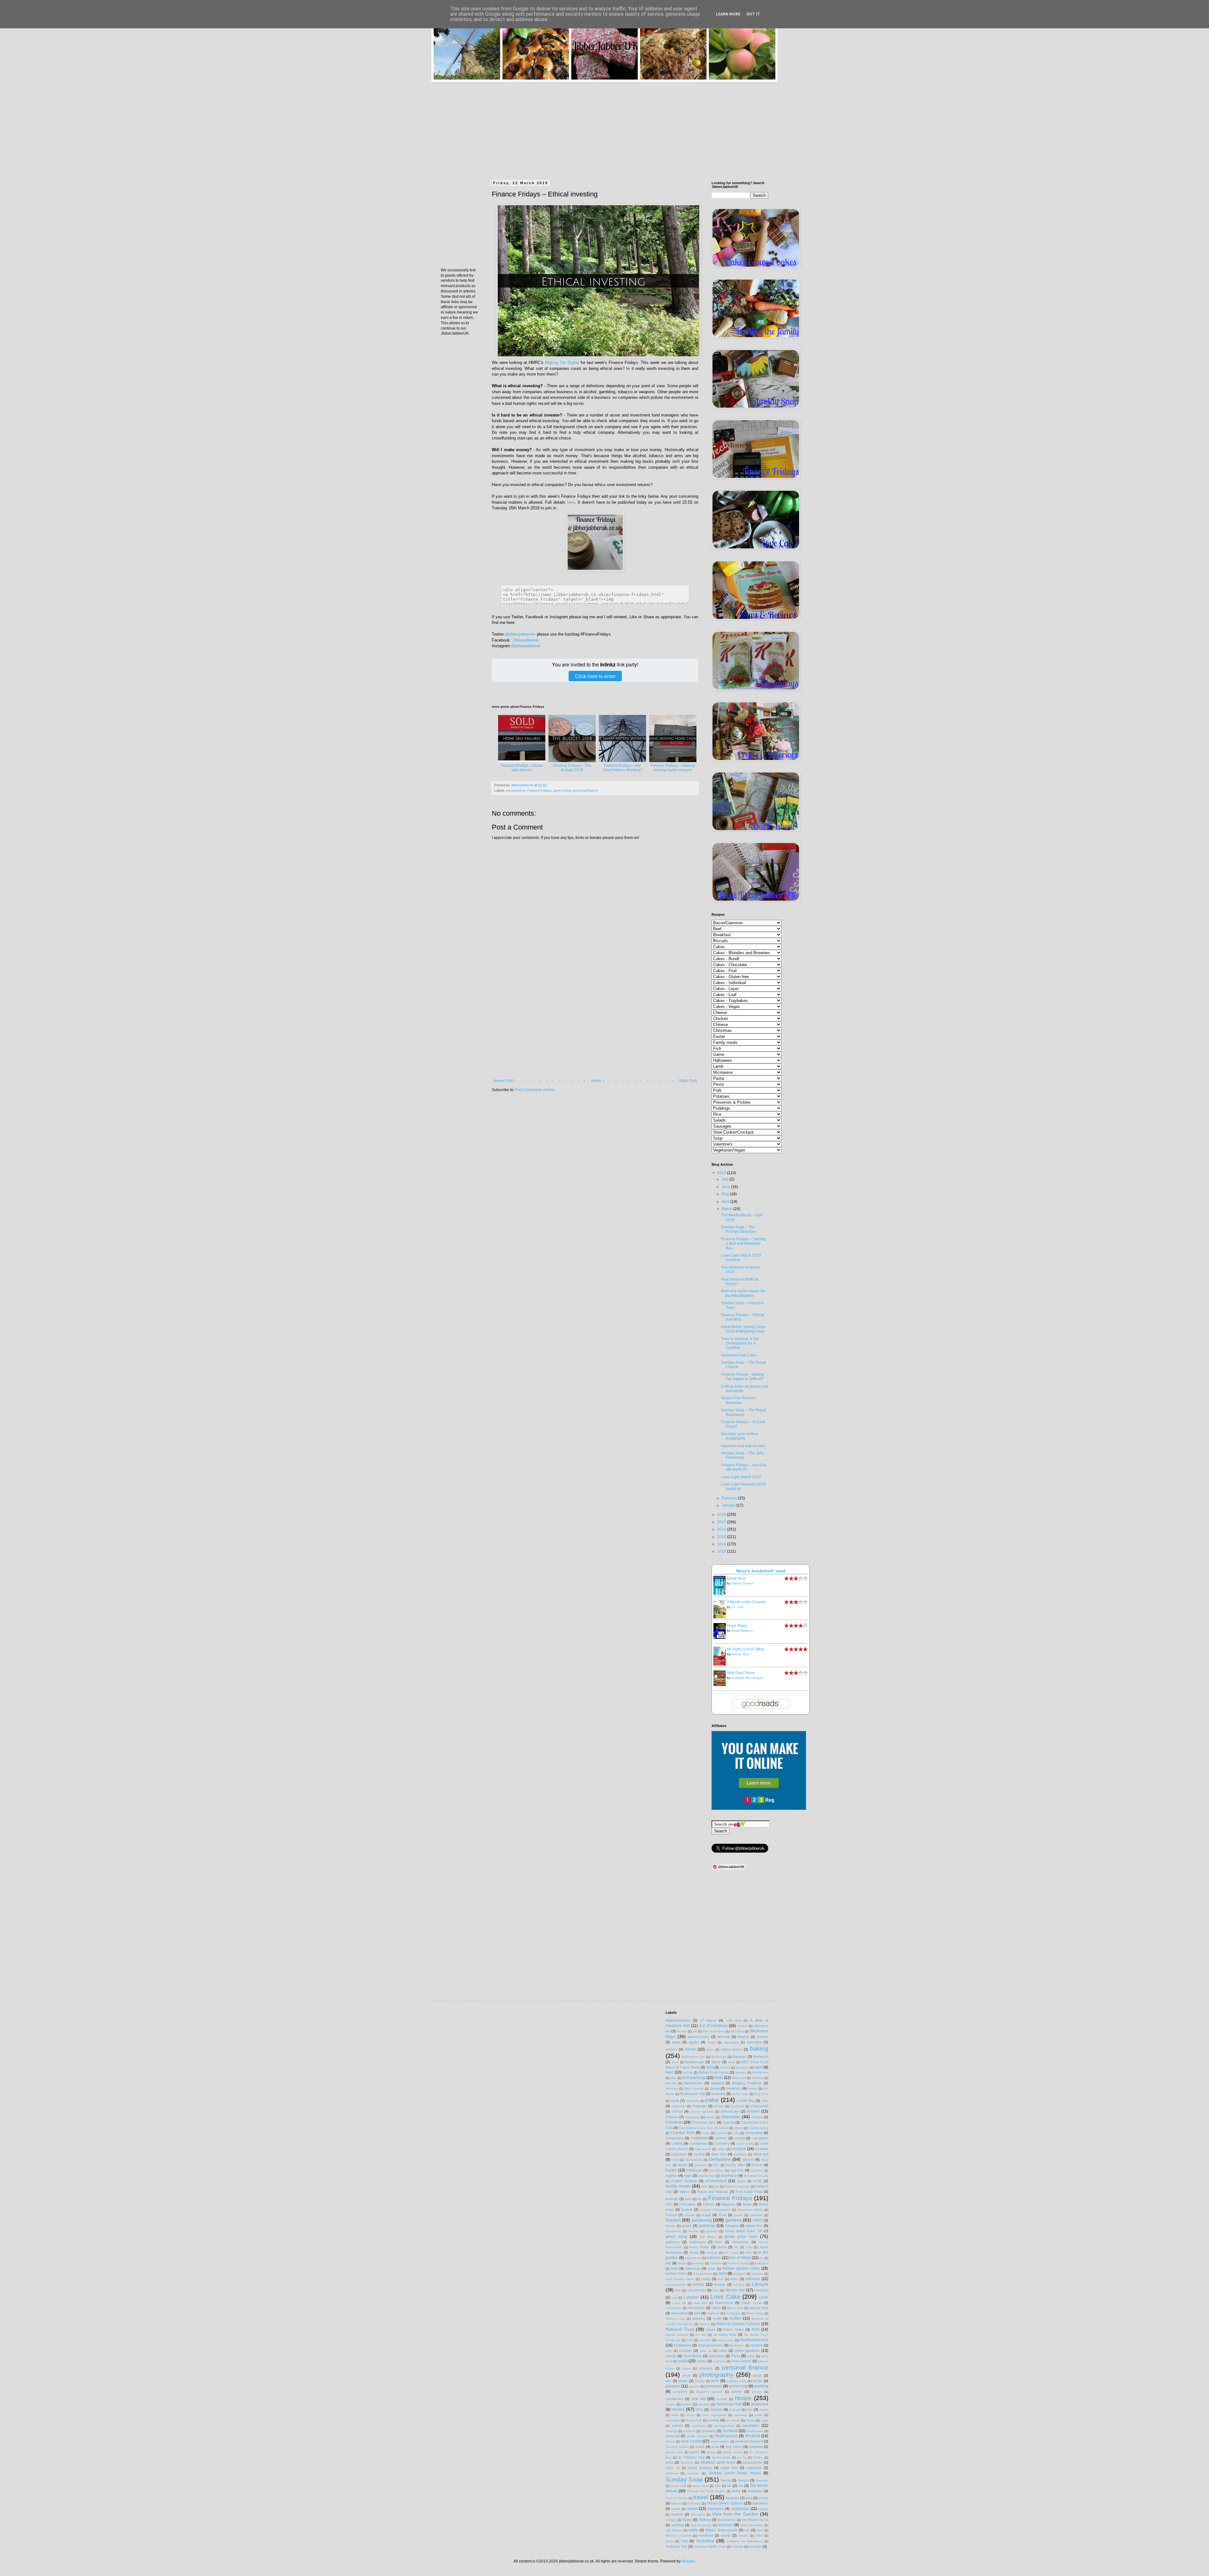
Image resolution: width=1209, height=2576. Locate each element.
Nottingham (682, 2345)
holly (749, 2247)
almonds (724, 2037)
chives (710, 2117)
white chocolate (752, 2525)
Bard (675, 2062)
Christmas (674, 2122)
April (726, 1202)
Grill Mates (708, 2237)
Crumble (762, 2149)
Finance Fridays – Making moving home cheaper (673, 768)
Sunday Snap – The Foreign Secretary (739, 1229)
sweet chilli (678, 2486)
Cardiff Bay (745, 2101)
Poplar (700, 2381)
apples (694, 2042)
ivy (761, 2258)
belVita (688, 2072)
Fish (669, 2204)
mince (716, 2308)
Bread (715, 2088)
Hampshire (740, 2242)
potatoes (673, 2386)
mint (697, 2313)
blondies (672, 2089)
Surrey (726, 2480)
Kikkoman (693, 2268)
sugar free (729, 2468)
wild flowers (674, 2530)
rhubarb (716, 2409)
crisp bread (703, 2149)
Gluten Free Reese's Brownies (738, 1400)
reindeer (704, 2404)
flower (747, 2204)
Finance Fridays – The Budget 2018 (572, 768)
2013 (722, 1551)
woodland (706, 2535)
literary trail (735, 2290)
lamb (722, 2273)
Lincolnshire (697, 2290)
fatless (684, 2192)
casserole (678, 2106)
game (738, 2215)
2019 (722, 1173)
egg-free (757, 2170)
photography (716, 2375)
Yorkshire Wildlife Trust (710, 2547)
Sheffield (752, 2436)
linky (716, 2290)
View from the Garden (735, 2514)
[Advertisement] (604, 126)
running (713, 2420)
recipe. (670, 2404)
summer (693, 2473)
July (726, 1179)
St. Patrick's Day (691, 2457)
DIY (716, 2165)
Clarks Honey (759, 2128)
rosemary (741, 2415)
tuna (749, 2498)
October (685, 2351)
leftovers (753, 2279)
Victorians (698, 2514)
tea (741, 2486)
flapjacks (728, 2204)
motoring (699, 2318)
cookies (721, 2138)
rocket (690, 2415)
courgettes (760, 2138)
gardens (734, 2220)
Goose (694, 2231)
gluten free (754, 2226)
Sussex (744, 2480)
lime (678, 2290)
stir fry (742, 2457)
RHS (699, 2409)
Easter (671, 2170)
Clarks (739, 2128)
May (726, 1194)
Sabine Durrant (742, 1583)
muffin (717, 2318)
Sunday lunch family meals (735, 2473)
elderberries (707, 2176)
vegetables (715, 2509)
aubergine (754, 2042)
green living (562, 790)
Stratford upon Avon (718, 2462)
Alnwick (743, 2037)
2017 (722, 1522)
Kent (674, 2268)
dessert (748, 2160)
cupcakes (679, 2154)
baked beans (731, 2049)
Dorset (757, 2165)
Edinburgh (694, 2170)
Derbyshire (720, 2159)
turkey (763, 2498)
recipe (743, 2398)
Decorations (694, 2160)
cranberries (698, 2143)
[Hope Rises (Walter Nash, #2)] (721, 1638)
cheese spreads (702, 2112)
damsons (740, 2154)
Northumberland (754, 2340)
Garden (673, 2220)
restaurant (760, 2404)
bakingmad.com (693, 2057)
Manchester (724, 2303)
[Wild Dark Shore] (721, 1685)
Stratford (687, 2463)
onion (723, 2351)
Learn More (728, 14)
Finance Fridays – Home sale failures (522, 768)
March (727, 1209)
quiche (737, 2392)
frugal (706, 2215)
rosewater (673, 2420)
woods (726, 2535)
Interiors (714, 2258)
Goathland (673, 2231)
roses (759, 2415)
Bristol (752, 2089)
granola (712, 2231)
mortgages (733, 2313)
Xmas (670, 2541)
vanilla (676, 2509)
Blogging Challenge (747, 2083)
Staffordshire (721, 2457)
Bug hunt (761, 2094)
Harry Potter (699, 2247)
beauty (725, 2067)
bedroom (743, 2067)
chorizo (757, 2117)
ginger (687, 2226)
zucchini (755, 2546)
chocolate (731, 2117)
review (678, 2409)
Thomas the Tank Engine (706, 2491)
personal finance (586, 790)
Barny (716, 2062)
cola (736, 2133)
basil (732, 2062)
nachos (705, 2324)
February (730, 1498)
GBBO (758, 2220)
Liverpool (761, 2290)
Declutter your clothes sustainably (740, 1436)
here (571, 502)
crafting (677, 2143)
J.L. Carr (738, 1607)
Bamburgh (719, 2057)
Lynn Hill (679, 2303)
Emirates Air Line (756, 2176)
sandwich (699, 2426)
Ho (736, 2247)
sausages (751, 2426)
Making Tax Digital (562, 362)
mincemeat (679, 2313)
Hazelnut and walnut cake (743, 1446)
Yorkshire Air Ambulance (745, 2541)
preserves (714, 2386)
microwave (696, 2308)
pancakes (716, 2356)
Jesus (682, 2263)
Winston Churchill (678, 2536)
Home (596, 1081)
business (693, 2101)
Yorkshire (705, 2541)
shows (670, 2441)
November (737, 2345)
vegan (692, 2509)
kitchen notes (676, 2273)
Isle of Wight (740, 2258)
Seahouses (755, 2431)
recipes (687, 2404)
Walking (705, 2520)
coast (706, 2133)
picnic (758, 2375)
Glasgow (732, 2226)
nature (711, 2330)
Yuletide (738, 2547)
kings (712, 2269)
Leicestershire (676, 2285)
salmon (677, 2426)
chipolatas (692, 2117)
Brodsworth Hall (692, 2094)
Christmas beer (704, 2122)
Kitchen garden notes (741, 2268)
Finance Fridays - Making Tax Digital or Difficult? (743, 1377)
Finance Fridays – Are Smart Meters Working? (623, 768)
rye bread (733, 2420)
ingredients (693, 2258)
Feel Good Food (749, 2192)
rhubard (735, 2410)
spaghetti (756, 2447)
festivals (672, 2199)
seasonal (673, 2436)
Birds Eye (739, 2078)
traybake (732, 2498)
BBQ (710, 2067)
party (751, 2356)
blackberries (693, 2083)
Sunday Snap (684, 2480)
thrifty (736, 2491)
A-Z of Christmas (713, 2026)
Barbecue (761, 2057)
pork (715, 2381)
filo (700, 2199)
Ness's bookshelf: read (761, 1571)
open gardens (747, 2351)
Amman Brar (740, 1654)
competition (754, 2133)
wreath (744, 2536)
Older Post (688, 1081)
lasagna (739, 2274)
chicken (753, 2111)
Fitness (709, 2204)
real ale (699, 2399)
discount (701, 2165)
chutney (728, 2122)
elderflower (729, 2176)
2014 (722, 1544)
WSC (759, 2536)
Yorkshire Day (676, 2546)
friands (690, 2215)
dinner (683, 2165)
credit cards (745, 2144)
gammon (756, 2215)
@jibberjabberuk (520, 634)
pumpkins (680, 2392)
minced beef (759, 2308)
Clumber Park (683, 2133)
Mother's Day (675, 2319)
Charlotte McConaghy (747, 1678)
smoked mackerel (749, 2441)
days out (761, 2154)
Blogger (688, 2561)
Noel (690, 2340)
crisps (721, 2149)
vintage (671, 2520)
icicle (748, 2253)
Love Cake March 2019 (741, 1477)
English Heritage (684, 2181)
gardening (702, 2220)
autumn (671, 2049)
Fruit (723, 2215)
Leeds (706, 2279)
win (747, 2530)
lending (739, 2285)
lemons (720, 2284)
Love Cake (725, 2297)
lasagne (757, 2274)
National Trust (680, 2329)
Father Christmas (737, 2186)
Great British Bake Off (744, 2231)
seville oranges (697, 2436)
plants (683, 2381)
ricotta (764, 2410)
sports (694, 2452)
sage (765, 2420)
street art (673, 2468)
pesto (687, 2375)
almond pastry (699, 2037)
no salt (701, 2335)
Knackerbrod (703, 2274)
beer (670, 2072)
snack (700, 2447)
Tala (718, 2486)
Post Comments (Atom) (535, 1090)
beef (759, 2067)
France (671, 2215)
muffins (735, 2318)
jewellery (698, 2263)
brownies (718, 2094)
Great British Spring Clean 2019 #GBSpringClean (743, 1329)
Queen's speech (709, 2392)
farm (705, 2186)
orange (671, 2356)
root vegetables (714, 2415)
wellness (725, 2525)
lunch (763, 2297)
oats (669, 2351)
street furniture (700, 2468)
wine (760, 2530)
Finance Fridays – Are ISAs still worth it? (744, 1467)
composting (674, 2138)
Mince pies (735, 2308)
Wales (687, 2520)
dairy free (719, 2154)
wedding (678, 2525)
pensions (706, 2368)
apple (676, 2042)
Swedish (762, 2480)
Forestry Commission (715, 2210)
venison (677, 2514)
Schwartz (709, 2431)
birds (719, 2078)
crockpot (739, 2149)
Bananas (739, 2057)
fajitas (741, 2181)
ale (695, 2031)
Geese (670, 2226)
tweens (676, 2503)
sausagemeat (724, 2426)
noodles (705, 2340)
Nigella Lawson (677, 2335)
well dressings (701, 2525)
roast (675, 2415)
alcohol (682, 2031)
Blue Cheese (694, 2089)
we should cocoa (755, 2520)
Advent (742, 2026)
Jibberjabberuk (525, 640)
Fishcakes (687, 2204)
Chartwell (737, 2106)
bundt (675, 2101)
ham (719, 2242)
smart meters (720, 2441)
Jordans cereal (738, 2263)
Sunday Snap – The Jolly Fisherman (742, 1455)
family (758, 2181)
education (716, 2170)
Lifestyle (760, 2284)
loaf (674, 2298)
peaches (719, 2361)
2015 (722, 1537)
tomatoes (755, 2491)
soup (715, 2447)
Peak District (741, 2361)
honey (694, 2252)
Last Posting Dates (680, 2279)
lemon (699, 2284)
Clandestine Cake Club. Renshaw (704, 2128)
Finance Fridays (539, 790)
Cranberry (722, 2143)
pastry (702, 2361)
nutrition (757, 2345)
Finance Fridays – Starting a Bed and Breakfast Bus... (743, 1244)
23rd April (734, 2021)
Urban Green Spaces (725, 2503)
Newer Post (503, 1081)
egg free (737, 2170)
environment (516, 790)
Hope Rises (737, 1626)
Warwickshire (727, 2520)
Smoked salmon (677, 2447)
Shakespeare (726, 2436)
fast (716, 2186)
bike (673, 2078)
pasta (683, 2361)
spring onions (733, 2452)
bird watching (694, 2078)
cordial (740, 2138)
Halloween (697, 2242)
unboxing (694, 2503)
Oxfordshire (693, 2356)
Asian (712, 2042)
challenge (699, 2106)
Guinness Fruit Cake (738, 1355)
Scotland (730, 2431)
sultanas (672, 2473)
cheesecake (730, 2111)
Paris (735, 2356)
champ (719, 2106)
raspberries (674, 2399)
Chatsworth (759, 2106)
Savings (671, 2431)
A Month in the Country (746, 1602)
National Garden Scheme (738, 2324)
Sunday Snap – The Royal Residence (744, 1412)
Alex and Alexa (714, 2031)
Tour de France (677, 2498)
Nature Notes (733, 2330)
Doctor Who (735, 2165)
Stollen (758, 2457)
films (688, 2199)
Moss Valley (755, 2313)
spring (711, 2452)
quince (757, 2392)
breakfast (734, 2088)
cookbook (699, 2138)
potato (758, 2381)
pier (668, 2381)
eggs (688, 2176)
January (729, 1505)
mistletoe (713, 2313)
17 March (708, 2020)
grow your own (741, 2236)
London (691, 2297)
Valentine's (760, 2503)
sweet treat (701, 2486)
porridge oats (736, 2381)
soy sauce (734, 2447)
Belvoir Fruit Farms (714, 2072)
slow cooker (691, 2441)
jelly (668, 2263)
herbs (722, 2247)
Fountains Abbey (750, 2210)
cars (765, 2101)
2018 (722, 1514)
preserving (738, 2386)
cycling (699, 2154)
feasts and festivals (713, 2192)
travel (701, 2497)
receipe (722, 2399)
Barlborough (695, 2062)
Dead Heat (736, 1578)
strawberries (753, 2462)
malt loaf (700, 2303)
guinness (673, 2242)
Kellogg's (762, 2263)
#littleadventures (678, 2020)
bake (710, 2049)
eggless (672, 2176)
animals (762, 2037)
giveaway (707, 2226)
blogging (718, 2083)
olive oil (706, 2351)
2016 (722, 1529)
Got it (753, 14)
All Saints (737, 2031)
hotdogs (712, 2253)
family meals (678, 2186)
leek (721, 2279)
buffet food (740, 2094)
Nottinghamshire (710, 2345)
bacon (690, 2049)
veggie (763, 2509)
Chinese (672, 2117)
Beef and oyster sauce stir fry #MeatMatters (743, 1293)
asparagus (731, 2042)
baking (759, 2049)
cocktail (721, 2133)
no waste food (725, 2335)
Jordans (716, 2263)
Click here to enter (595, 676)
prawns (694, 2386)
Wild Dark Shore (741, 1673)
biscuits (671, 2083)
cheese (677, 2111)
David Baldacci (742, 1631)
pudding (761, 2386)
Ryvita (751, 2420)
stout (669, 2462)
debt (675, 2160)
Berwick (741, 2072)
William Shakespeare (721, 2530)
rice (750, 2409)
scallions (689, 2431)
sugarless (754, 2468)
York (684, 2541)
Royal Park (694, 2420)
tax (729, 2486)
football (687, 2210)
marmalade (674, 2308)
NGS (756, 2330)
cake (712, 2100)
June (726, 1187)
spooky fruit (674, 2452)
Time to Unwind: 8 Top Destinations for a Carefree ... (740, 1343)
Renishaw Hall (729, 2404)
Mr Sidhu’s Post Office (746, 1649)
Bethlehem (760, 2072)
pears (687, 2368)
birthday (758, 2078)
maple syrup (752, 2303)
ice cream (732, 2253)
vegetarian (740, 2509)
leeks (734, 2279)
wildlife (693, 2530)
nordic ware (726, 2340)
